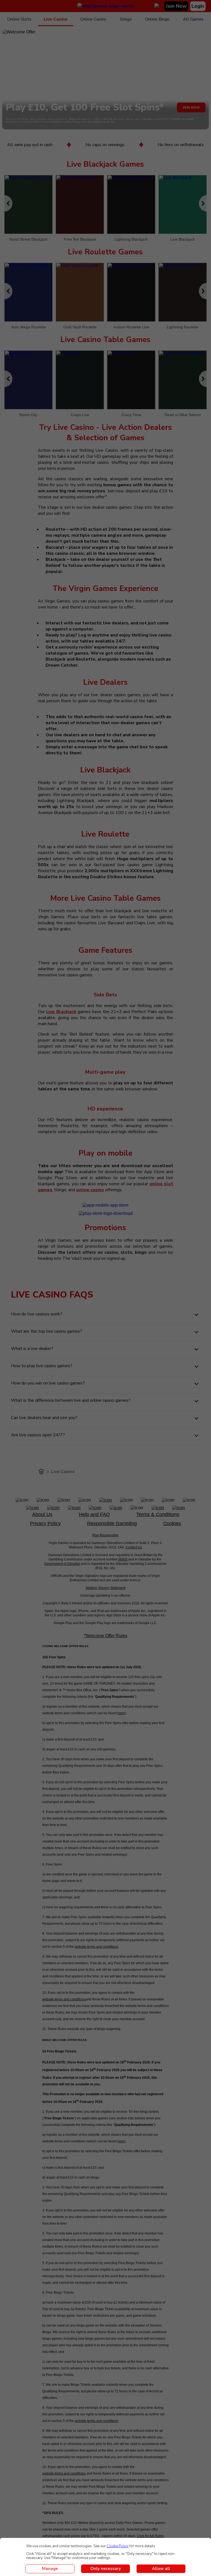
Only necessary (106, 2569)
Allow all (161, 2569)
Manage (50, 2569)
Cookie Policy (118, 2546)
